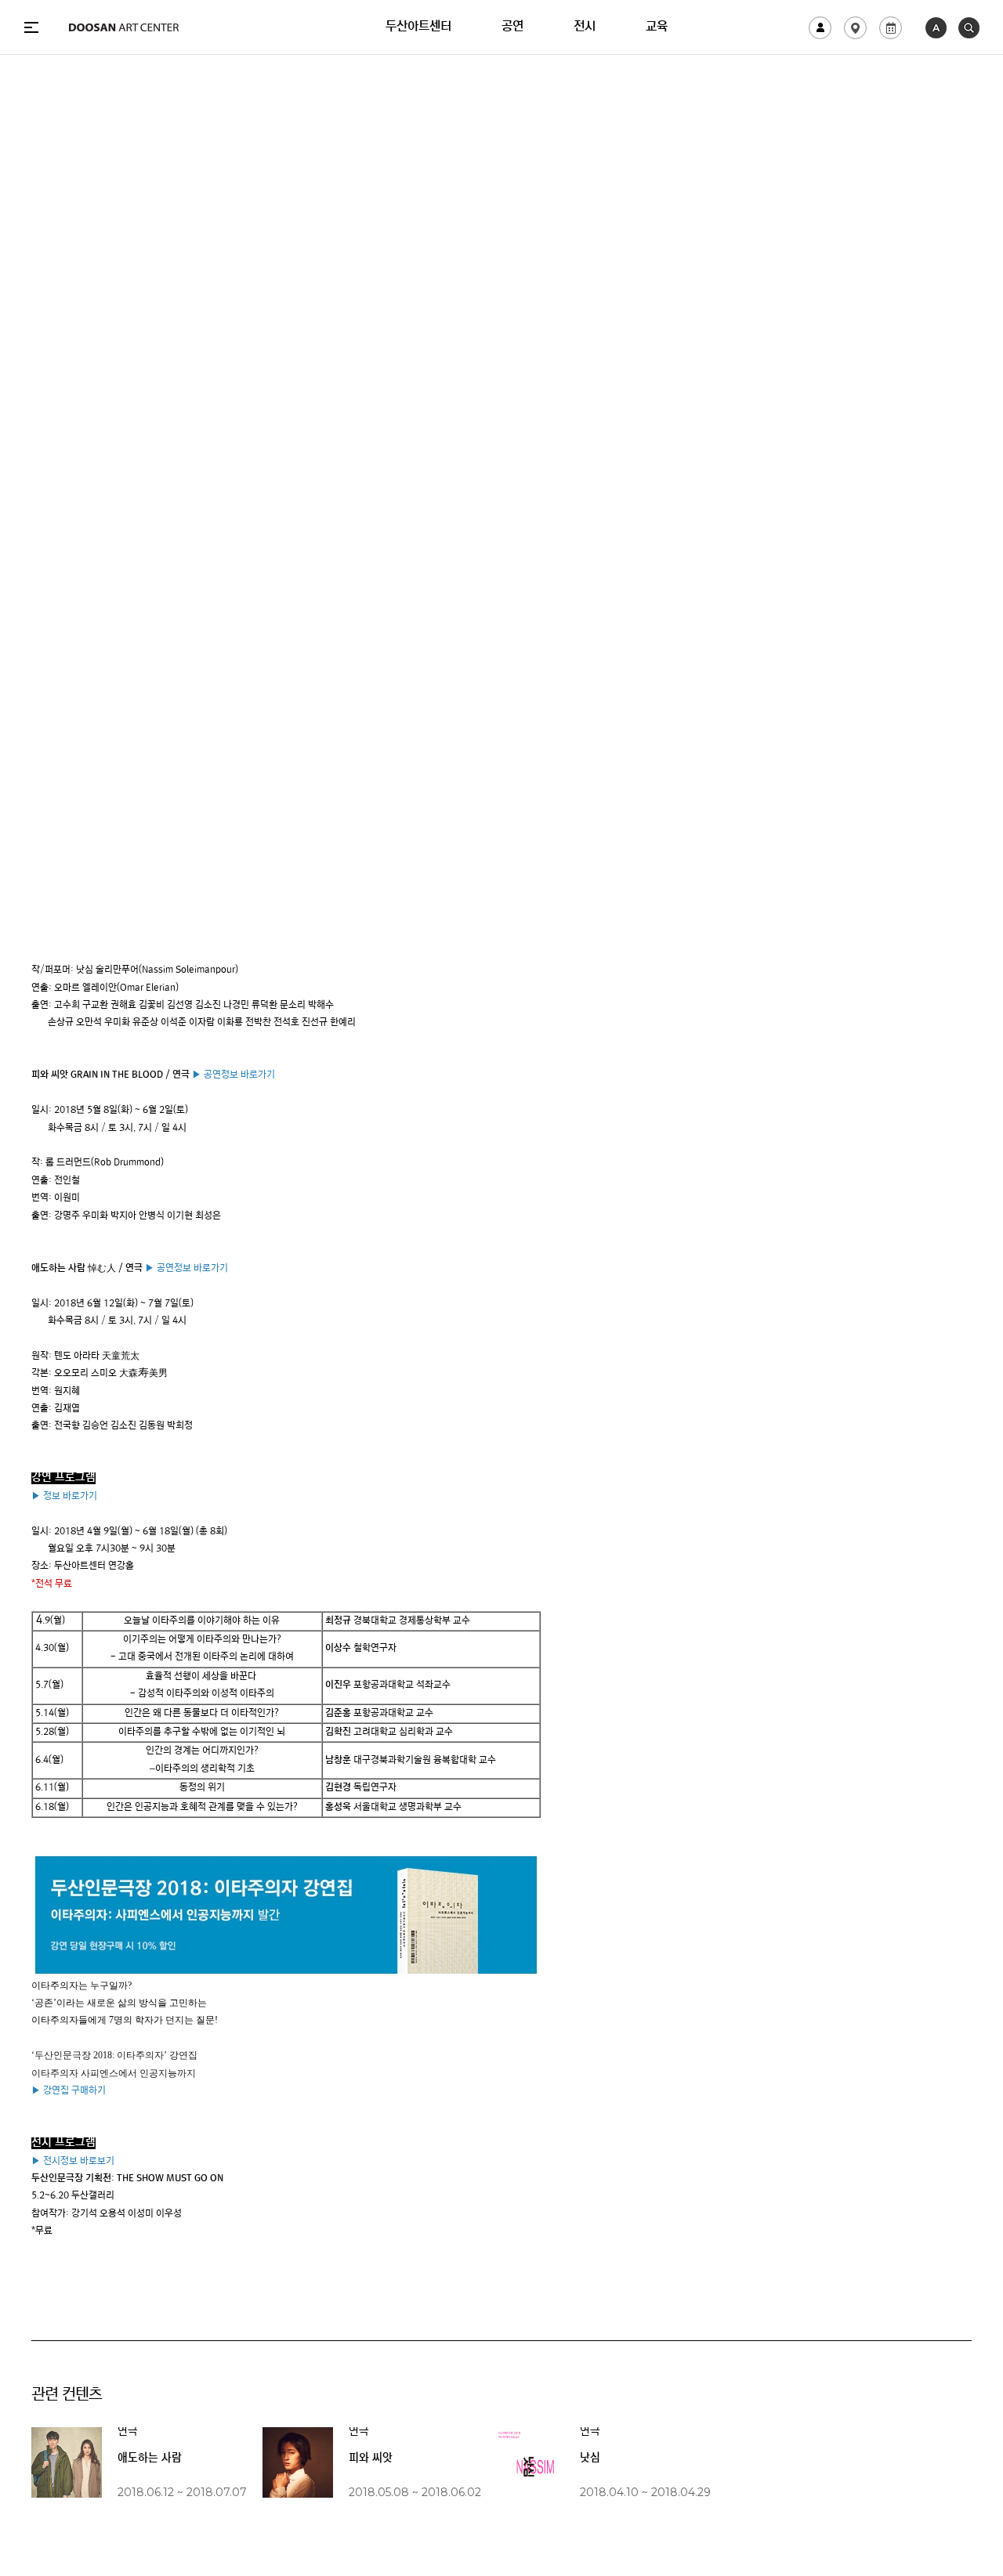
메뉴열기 (31, 27)
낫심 (590, 2459)
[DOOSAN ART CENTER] (124, 27)
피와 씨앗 (371, 2459)
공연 (512, 27)
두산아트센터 (418, 27)
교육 (657, 27)
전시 (585, 27)
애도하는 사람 (150, 2459)
